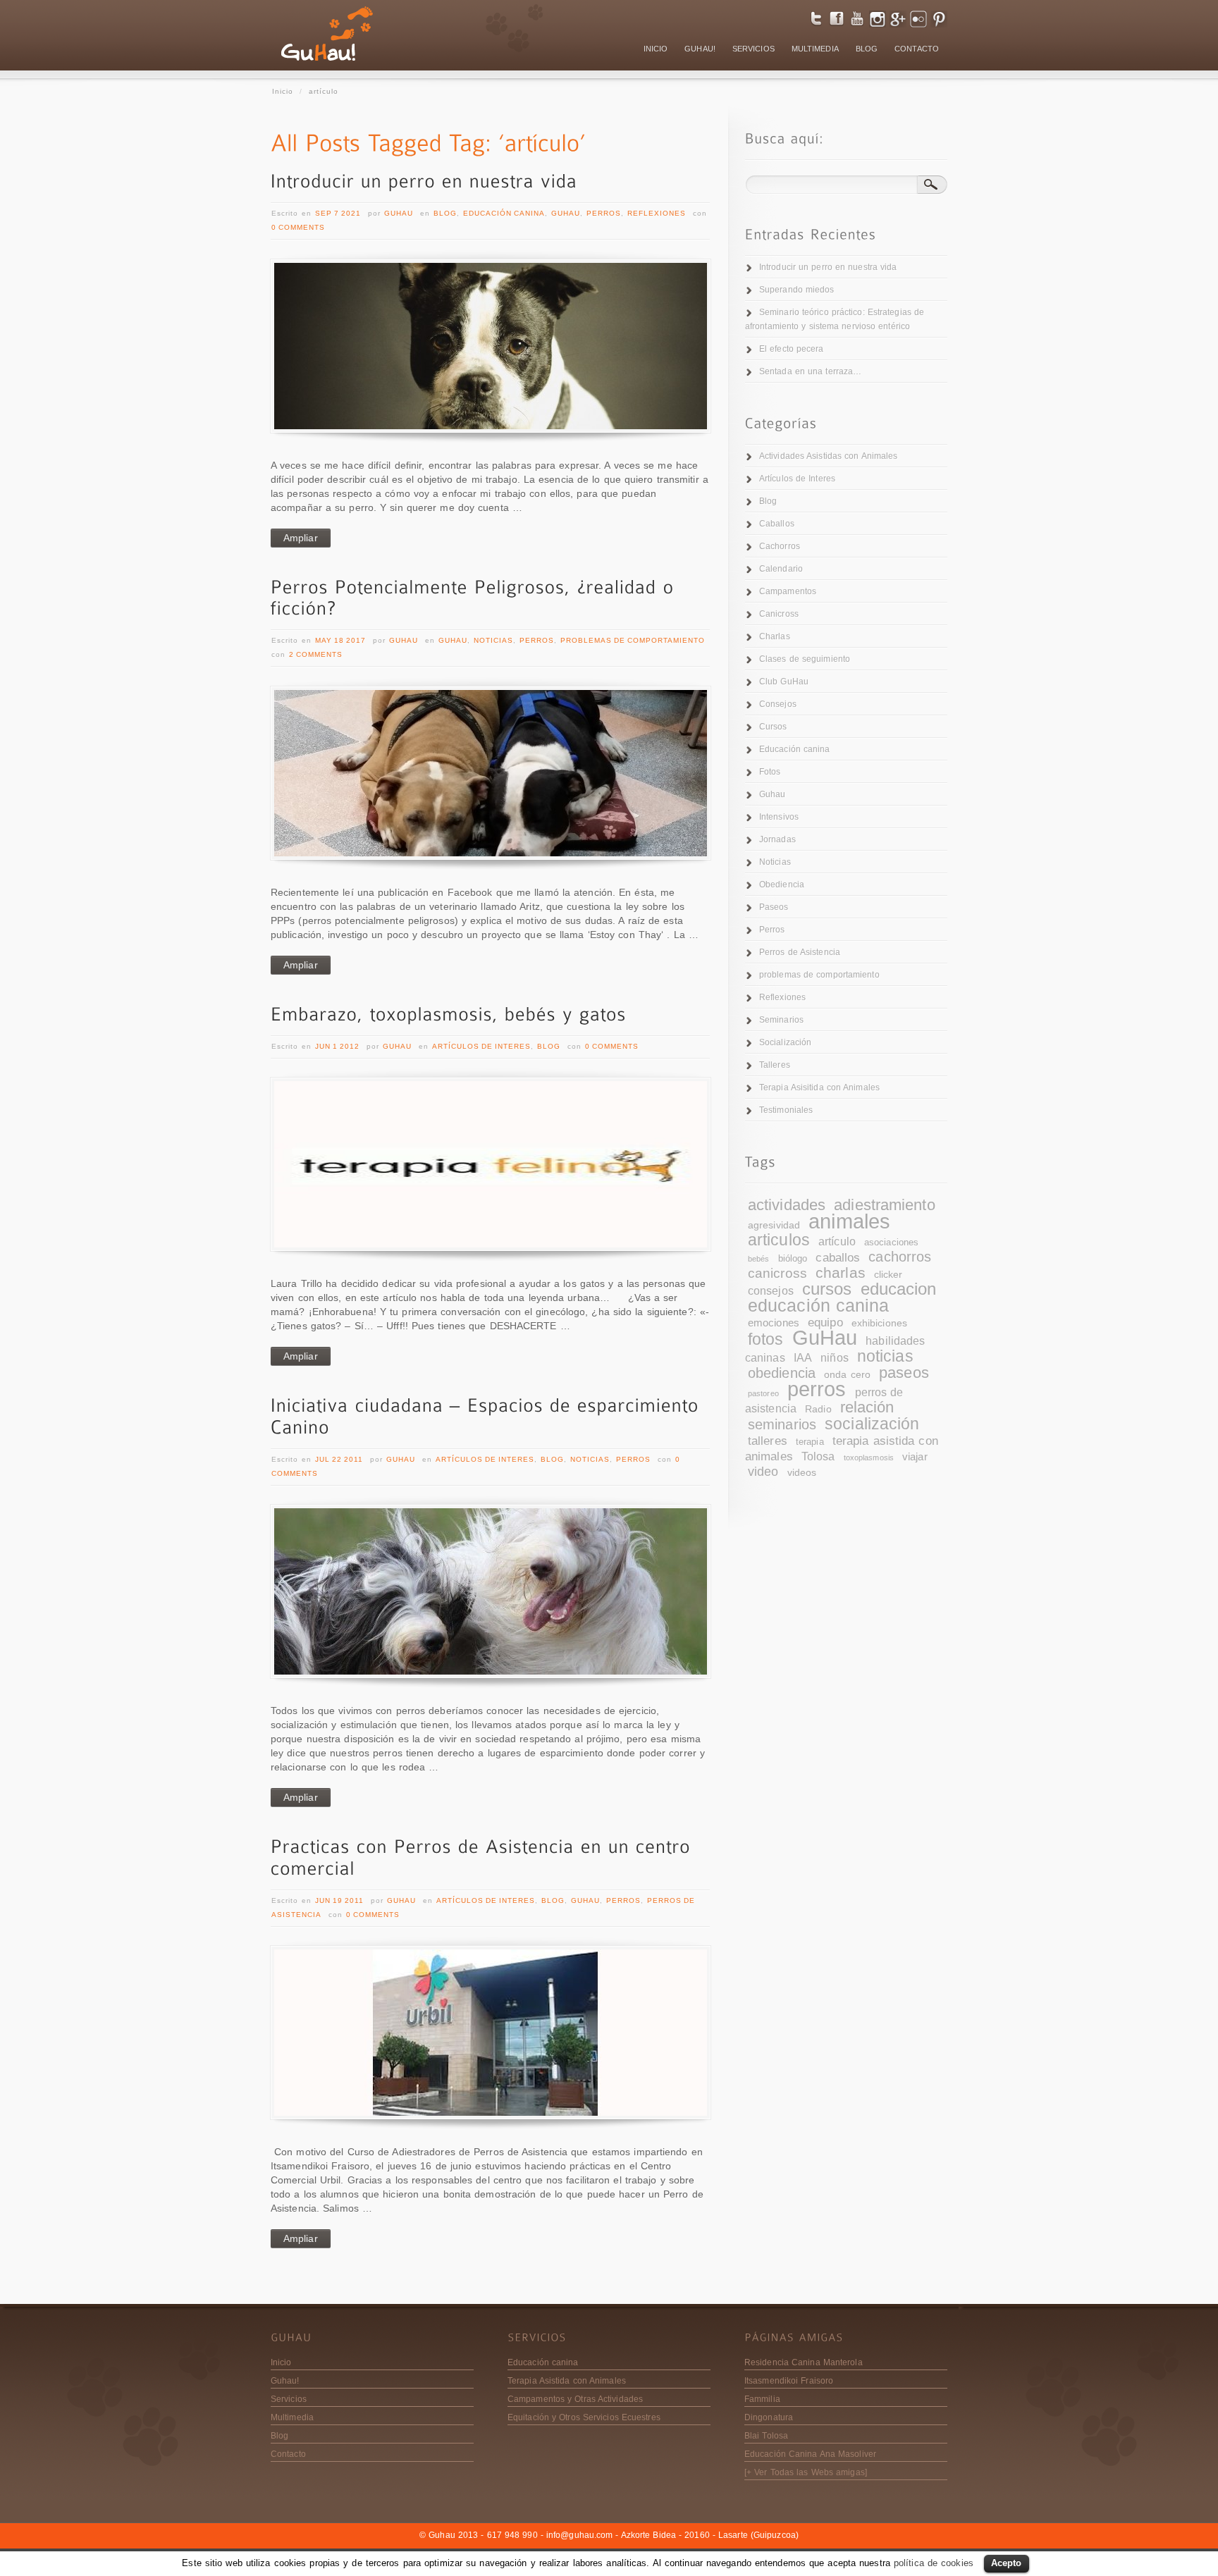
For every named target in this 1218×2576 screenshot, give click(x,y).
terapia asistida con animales (842, 1448)
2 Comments (316, 654)
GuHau (825, 1338)
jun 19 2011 (339, 1900)
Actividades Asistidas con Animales (828, 456)
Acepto (1007, 2563)
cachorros (900, 1257)
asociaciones (891, 1243)
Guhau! (285, 2381)
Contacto (288, 2454)
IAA (803, 1358)
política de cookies (934, 2563)
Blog (445, 213)
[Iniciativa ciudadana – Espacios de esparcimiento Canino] (491, 1591)
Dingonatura (769, 2417)
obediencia (782, 1373)
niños (835, 1357)
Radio (818, 1409)
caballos (838, 1258)
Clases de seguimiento (805, 659)
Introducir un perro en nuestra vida (828, 267)
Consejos (778, 704)
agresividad (774, 1225)
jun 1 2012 (337, 1046)
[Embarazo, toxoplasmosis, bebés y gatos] (449, 1012)
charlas (841, 1272)
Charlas (775, 636)
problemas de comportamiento (633, 640)
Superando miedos (797, 290)
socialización (872, 1424)
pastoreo (763, 1393)
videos (802, 1473)
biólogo (793, 1259)
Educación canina (504, 213)
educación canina (819, 1306)
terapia (810, 1442)
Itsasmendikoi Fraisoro (789, 2381)
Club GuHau (784, 682)
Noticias (493, 640)
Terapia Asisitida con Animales (819, 1087)
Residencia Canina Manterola (804, 2362)
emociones (774, 1323)
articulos (779, 1240)
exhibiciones (879, 1323)
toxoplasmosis (869, 1458)
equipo (825, 1323)
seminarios (782, 1424)
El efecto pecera (792, 349)
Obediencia (782, 885)
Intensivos (779, 817)
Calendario (781, 569)
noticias (885, 1356)
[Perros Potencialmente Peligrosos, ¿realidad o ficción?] (476, 596)
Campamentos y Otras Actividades (575, 2399)
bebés (759, 1259)
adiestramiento (884, 1205)
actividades (787, 1205)
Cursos (773, 727)
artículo (837, 1241)
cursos (827, 1289)
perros (817, 1389)
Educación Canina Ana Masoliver (810, 2454)
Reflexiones (657, 213)
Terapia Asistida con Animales (567, 2381)
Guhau (399, 213)
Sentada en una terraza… (810, 371)
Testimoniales (786, 1110)
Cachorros (780, 546)
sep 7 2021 (338, 213)
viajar (915, 1457)
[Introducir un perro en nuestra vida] (424, 180)
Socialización (785, 1042)
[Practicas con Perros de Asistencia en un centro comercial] (491, 2033)
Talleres (775, 1065)
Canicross (779, 614)
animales (849, 1221)
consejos (771, 1290)
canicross (777, 1273)
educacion (899, 1289)
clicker (888, 1275)
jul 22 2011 (339, 1459)
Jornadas (777, 839)
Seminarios (781, 1020)
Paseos (774, 907)
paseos (904, 1373)
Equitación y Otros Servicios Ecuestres (584, 2417)
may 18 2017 (340, 640)
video (763, 1471)
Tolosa (818, 1456)
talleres (768, 1441)
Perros (604, 213)
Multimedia (292, 2417)
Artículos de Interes (481, 1046)
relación (867, 1407)
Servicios (289, 2399)
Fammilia (762, 2399)
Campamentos (788, 591)
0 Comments (298, 227)
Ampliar (301, 538)
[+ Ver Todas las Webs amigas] (806, 2472)
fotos (766, 1339)
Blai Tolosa (766, 2436)
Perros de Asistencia (800, 952)
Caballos (777, 524)
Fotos (770, 772)
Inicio (283, 91)
